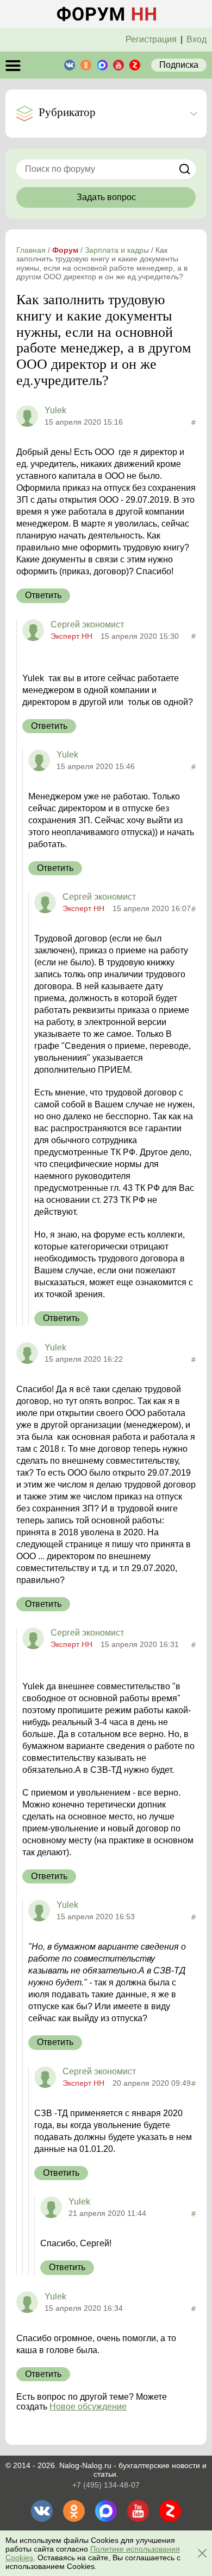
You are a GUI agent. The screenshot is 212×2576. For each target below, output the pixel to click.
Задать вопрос (106, 197)
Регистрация (151, 39)
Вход (197, 39)
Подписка (179, 65)
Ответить (43, 595)
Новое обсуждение (88, 2407)
